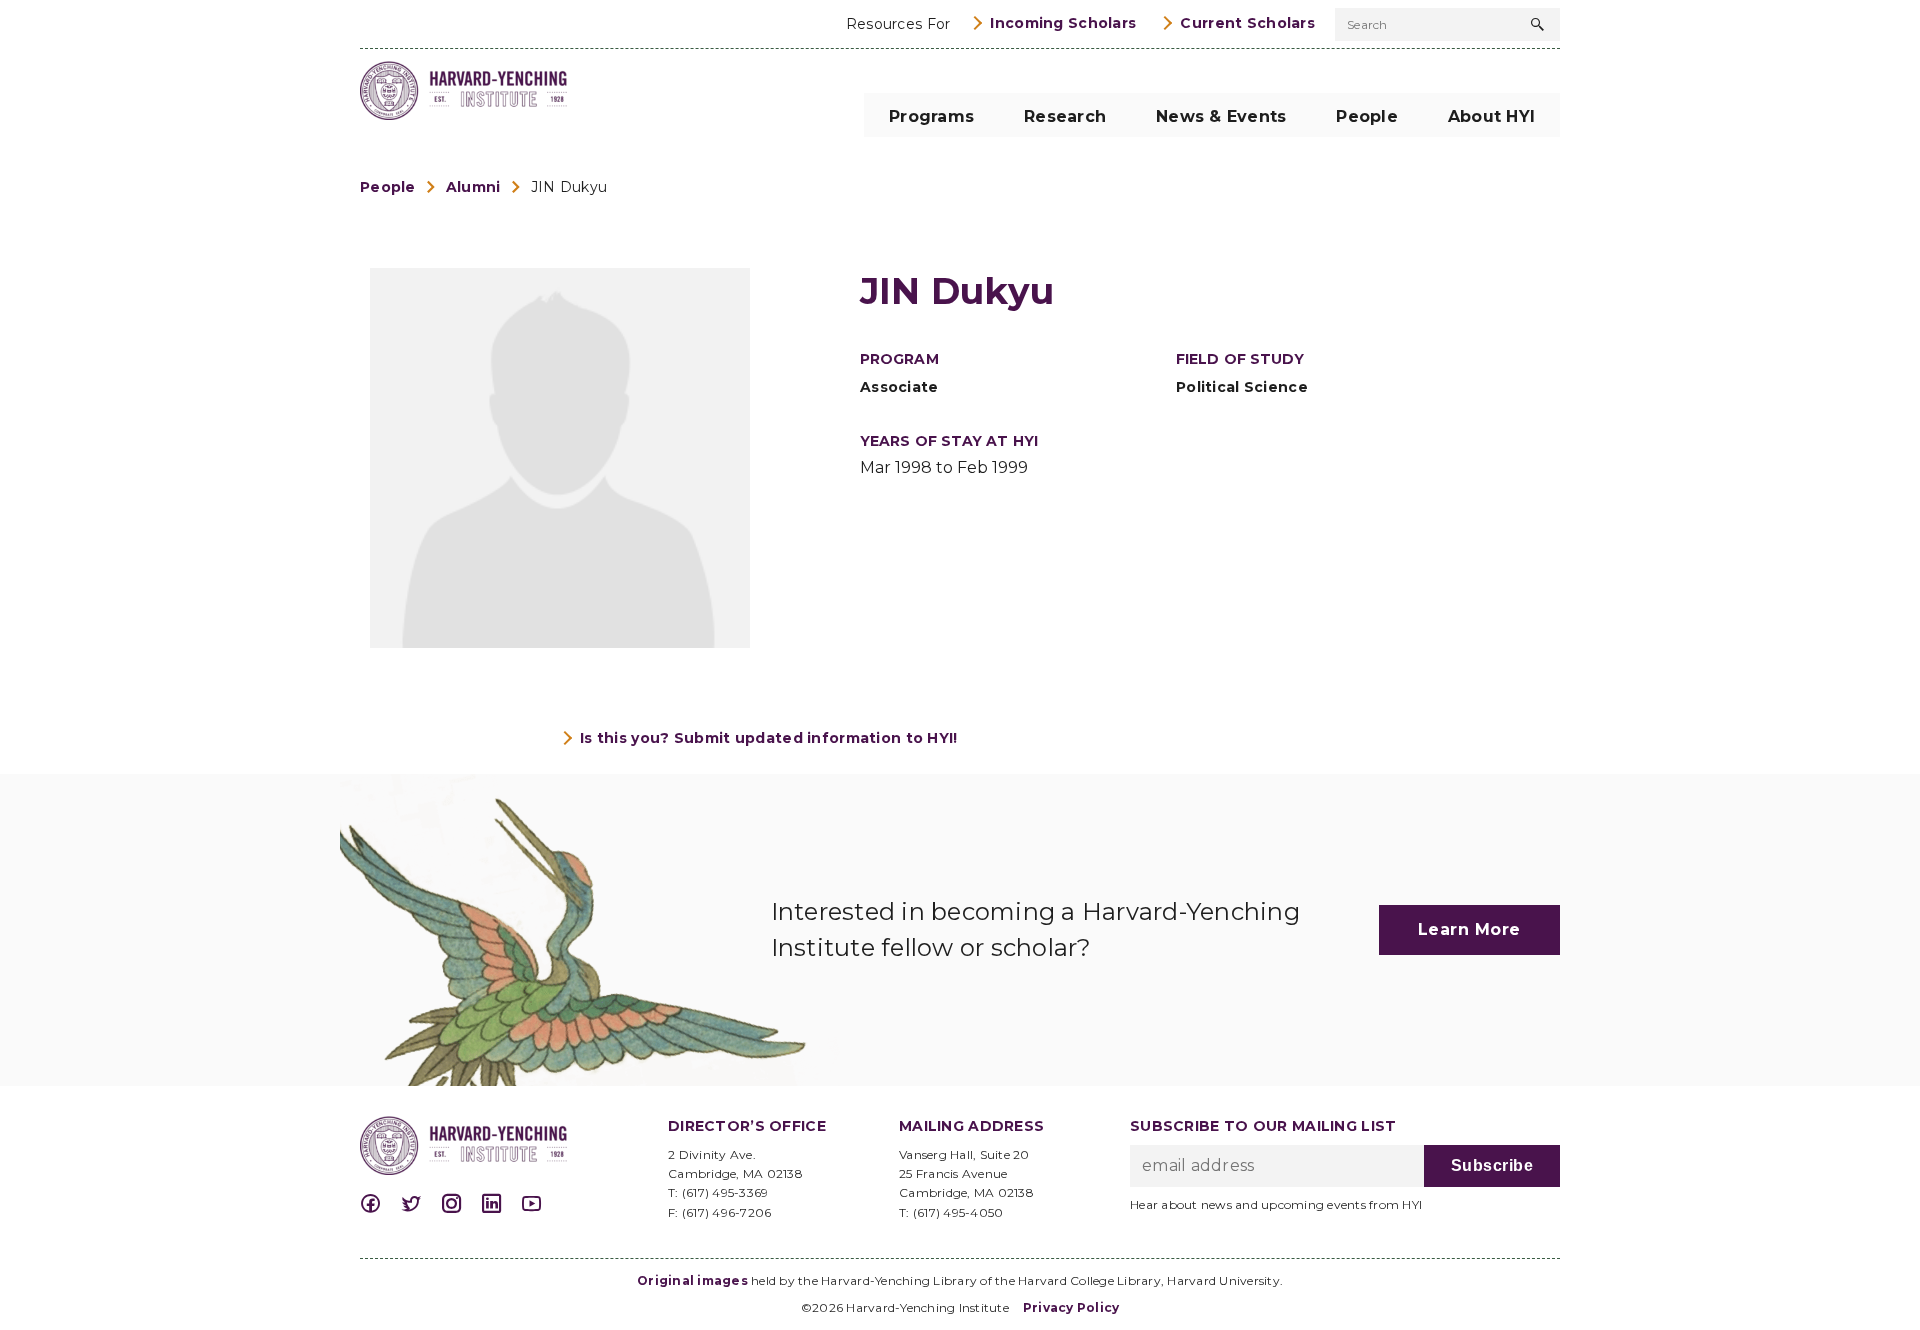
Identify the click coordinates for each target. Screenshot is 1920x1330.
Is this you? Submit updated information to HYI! (769, 738)
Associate (899, 387)
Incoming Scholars (1063, 23)
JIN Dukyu (569, 187)
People (388, 187)
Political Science (1242, 387)
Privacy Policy (1071, 1307)
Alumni (473, 187)
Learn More (1469, 929)
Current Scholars (1247, 23)
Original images (692, 1280)
